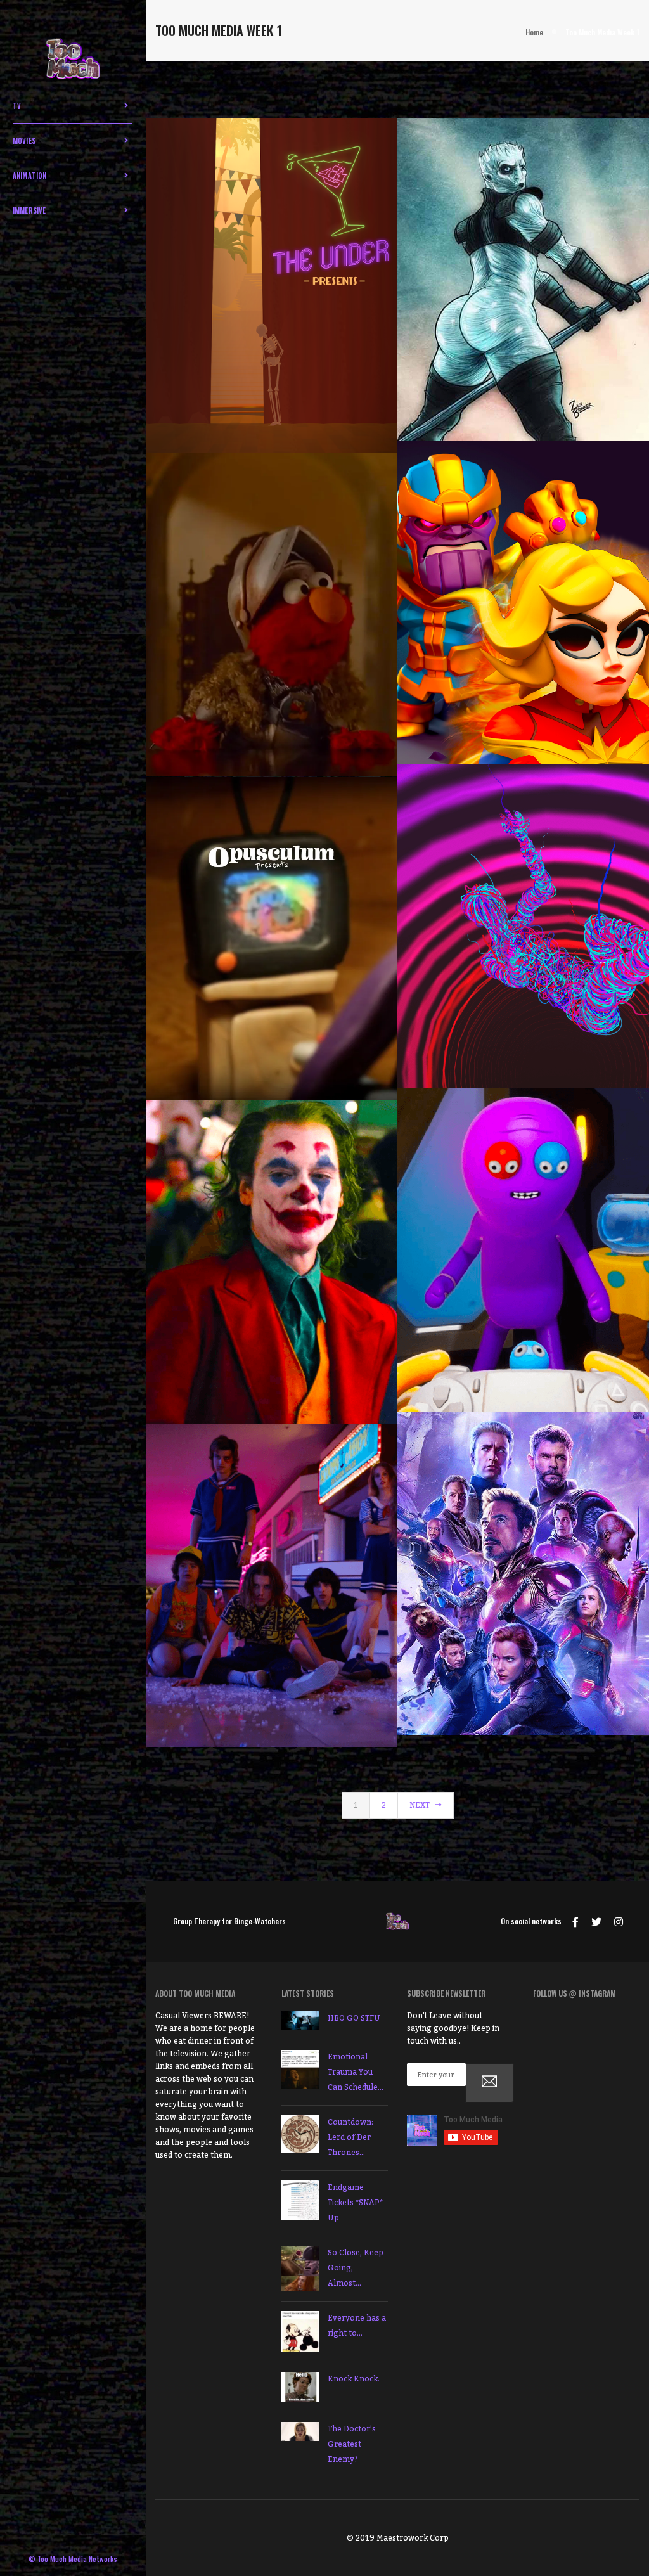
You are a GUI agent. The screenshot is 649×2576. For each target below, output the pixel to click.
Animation (30, 176)
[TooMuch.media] (73, 60)
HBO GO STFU (354, 2018)
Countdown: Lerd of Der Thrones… (350, 2137)
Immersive (29, 210)
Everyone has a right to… (357, 2326)
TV (17, 106)
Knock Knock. (354, 2379)
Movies (24, 141)
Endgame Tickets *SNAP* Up (355, 2203)
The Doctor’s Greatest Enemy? (352, 2444)
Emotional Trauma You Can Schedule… (356, 2072)
